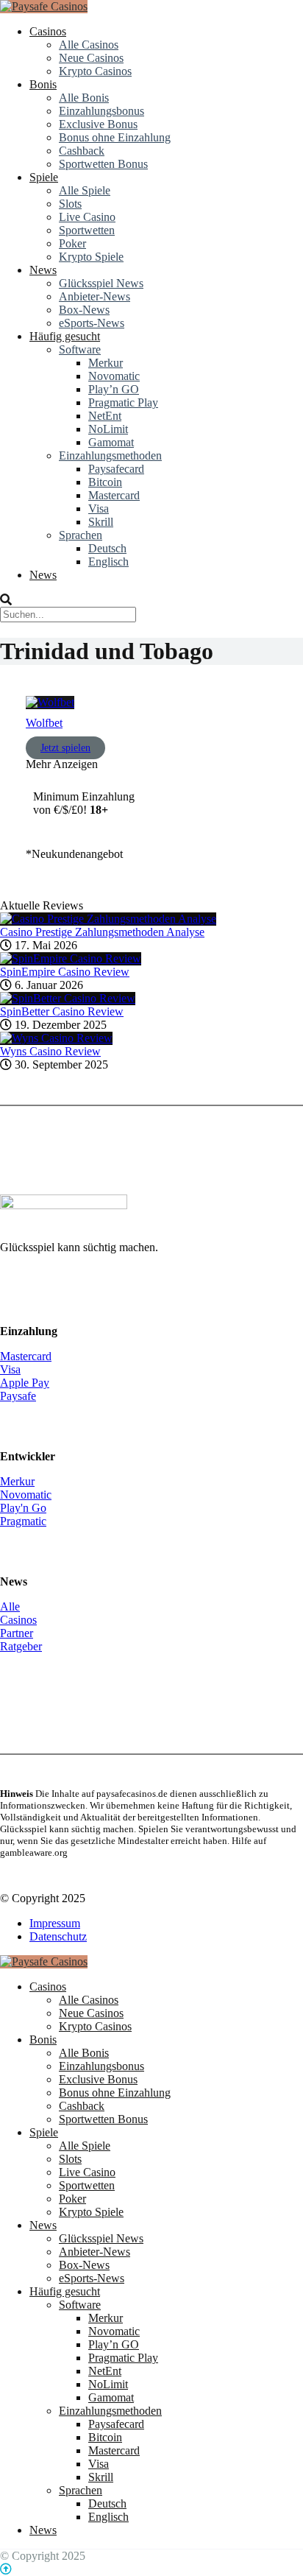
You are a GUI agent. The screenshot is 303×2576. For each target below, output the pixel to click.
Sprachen (81, 535)
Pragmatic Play (123, 402)
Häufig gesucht (65, 336)
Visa (99, 508)
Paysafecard (116, 469)
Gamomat (111, 442)
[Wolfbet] (50, 702)
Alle (10, 1607)
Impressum (55, 1923)
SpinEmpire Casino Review (65, 972)
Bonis (43, 84)
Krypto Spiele (91, 257)
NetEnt (105, 416)
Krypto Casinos (95, 71)
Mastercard (114, 495)
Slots (70, 204)
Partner (17, 1633)
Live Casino (87, 217)
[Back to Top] (6, 2569)
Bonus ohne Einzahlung (115, 137)
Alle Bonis (84, 98)
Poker (72, 243)
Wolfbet (44, 723)
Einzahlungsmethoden (110, 455)
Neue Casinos (91, 58)
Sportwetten (87, 230)
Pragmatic (23, 1521)
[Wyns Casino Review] (56, 1038)
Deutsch (107, 548)
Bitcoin (105, 482)
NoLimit (108, 429)
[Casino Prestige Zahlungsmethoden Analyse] (108, 919)
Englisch (108, 562)
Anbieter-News (95, 296)
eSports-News (92, 323)
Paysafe (18, 1396)
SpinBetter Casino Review (62, 1011)
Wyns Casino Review (50, 1051)
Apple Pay (25, 1383)
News (43, 270)
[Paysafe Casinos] (44, 6)
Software (80, 349)
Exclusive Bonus (98, 124)
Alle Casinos (89, 45)
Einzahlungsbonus (101, 111)
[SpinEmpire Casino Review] (71, 958)
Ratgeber (21, 1646)
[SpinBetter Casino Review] (68, 998)
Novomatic (114, 376)
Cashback (82, 151)
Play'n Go (23, 1508)
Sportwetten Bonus (103, 164)
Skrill (101, 522)
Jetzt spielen (65, 748)
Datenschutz (58, 1936)
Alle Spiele (85, 190)
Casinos (48, 31)
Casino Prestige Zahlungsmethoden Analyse (102, 932)
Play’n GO (114, 389)
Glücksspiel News (101, 283)
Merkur (106, 363)
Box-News (84, 310)
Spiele (44, 177)
